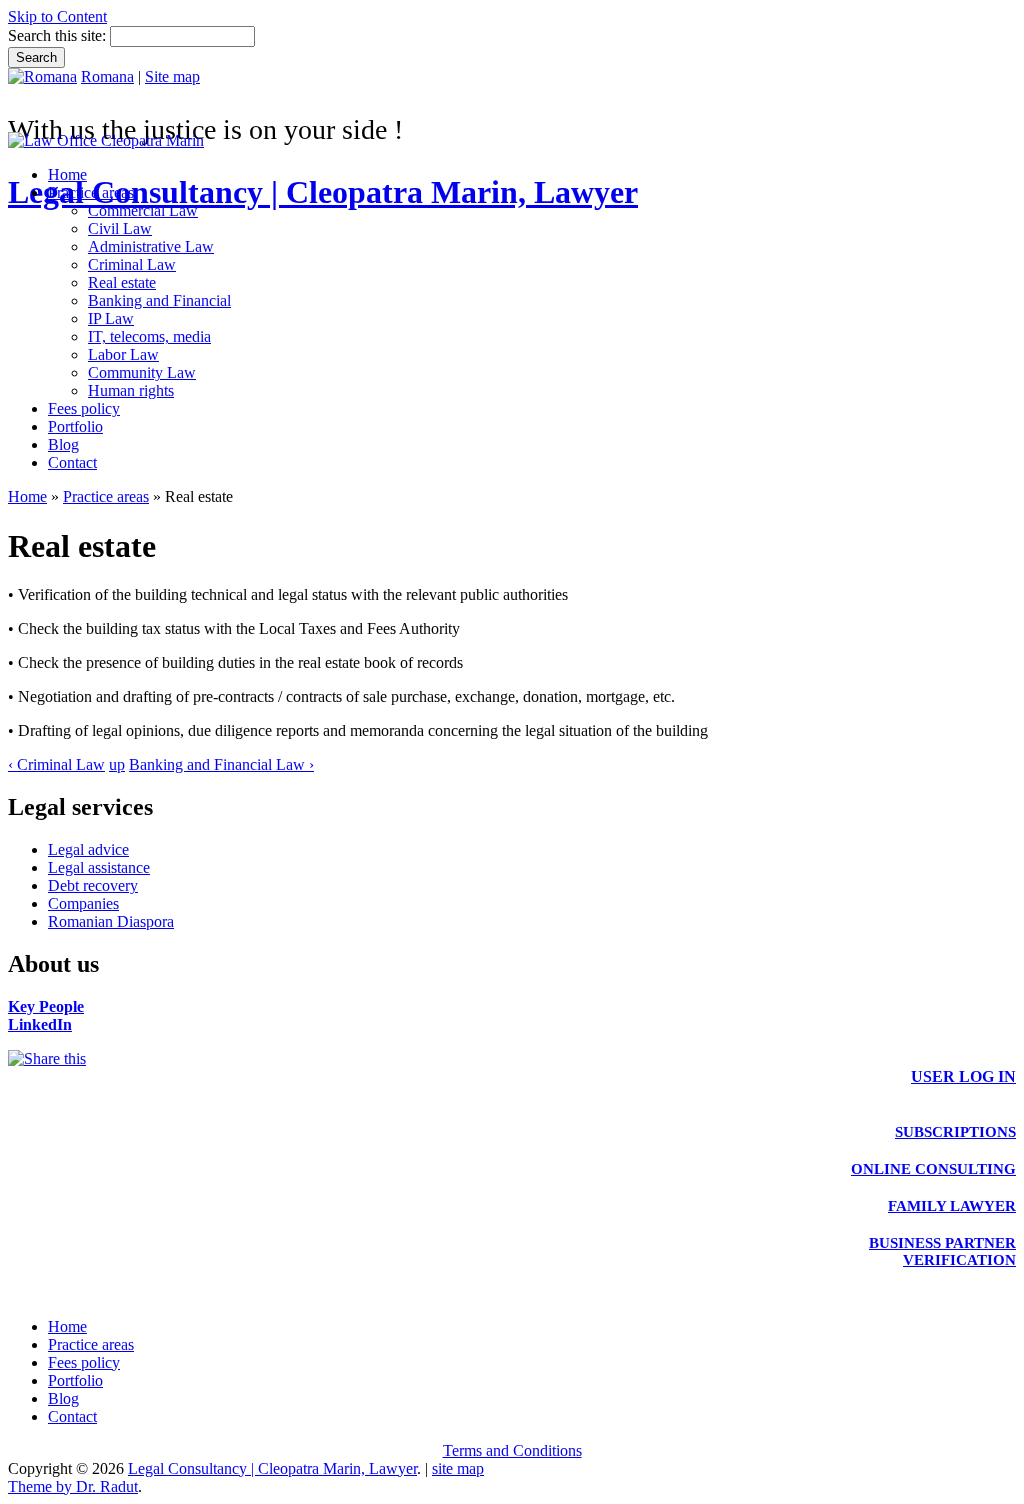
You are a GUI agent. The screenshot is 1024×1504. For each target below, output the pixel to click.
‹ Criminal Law (56, 764)
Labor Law (123, 354)
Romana (107, 76)
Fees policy (84, 408)
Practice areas (91, 192)
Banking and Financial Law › (221, 764)
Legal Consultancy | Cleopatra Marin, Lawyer (323, 192)
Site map (172, 76)
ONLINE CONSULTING (933, 1169)
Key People (46, 1006)
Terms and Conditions (512, 1450)
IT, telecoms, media (149, 336)
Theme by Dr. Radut (73, 1486)
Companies (83, 903)
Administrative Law (151, 246)
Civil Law (120, 228)
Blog (63, 444)
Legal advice (88, 849)
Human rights (131, 390)
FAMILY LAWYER (952, 1206)
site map (458, 1468)
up (117, 764)
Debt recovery (93, 885)
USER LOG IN (963, 1076)
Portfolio (75, 426)
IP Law (111, 318)
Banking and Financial (159, 300)
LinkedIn (40, 1024)
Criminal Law (132, 264)
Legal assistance (99, 867)
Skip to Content (57, 16)
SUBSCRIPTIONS (955, 1132)
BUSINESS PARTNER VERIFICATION (942, 1251)
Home (67, 174)
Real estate (122, 282)
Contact (72, 462)
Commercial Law (143, 210)
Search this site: (59, 35)
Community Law (142, 372)
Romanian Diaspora (111, 921)
